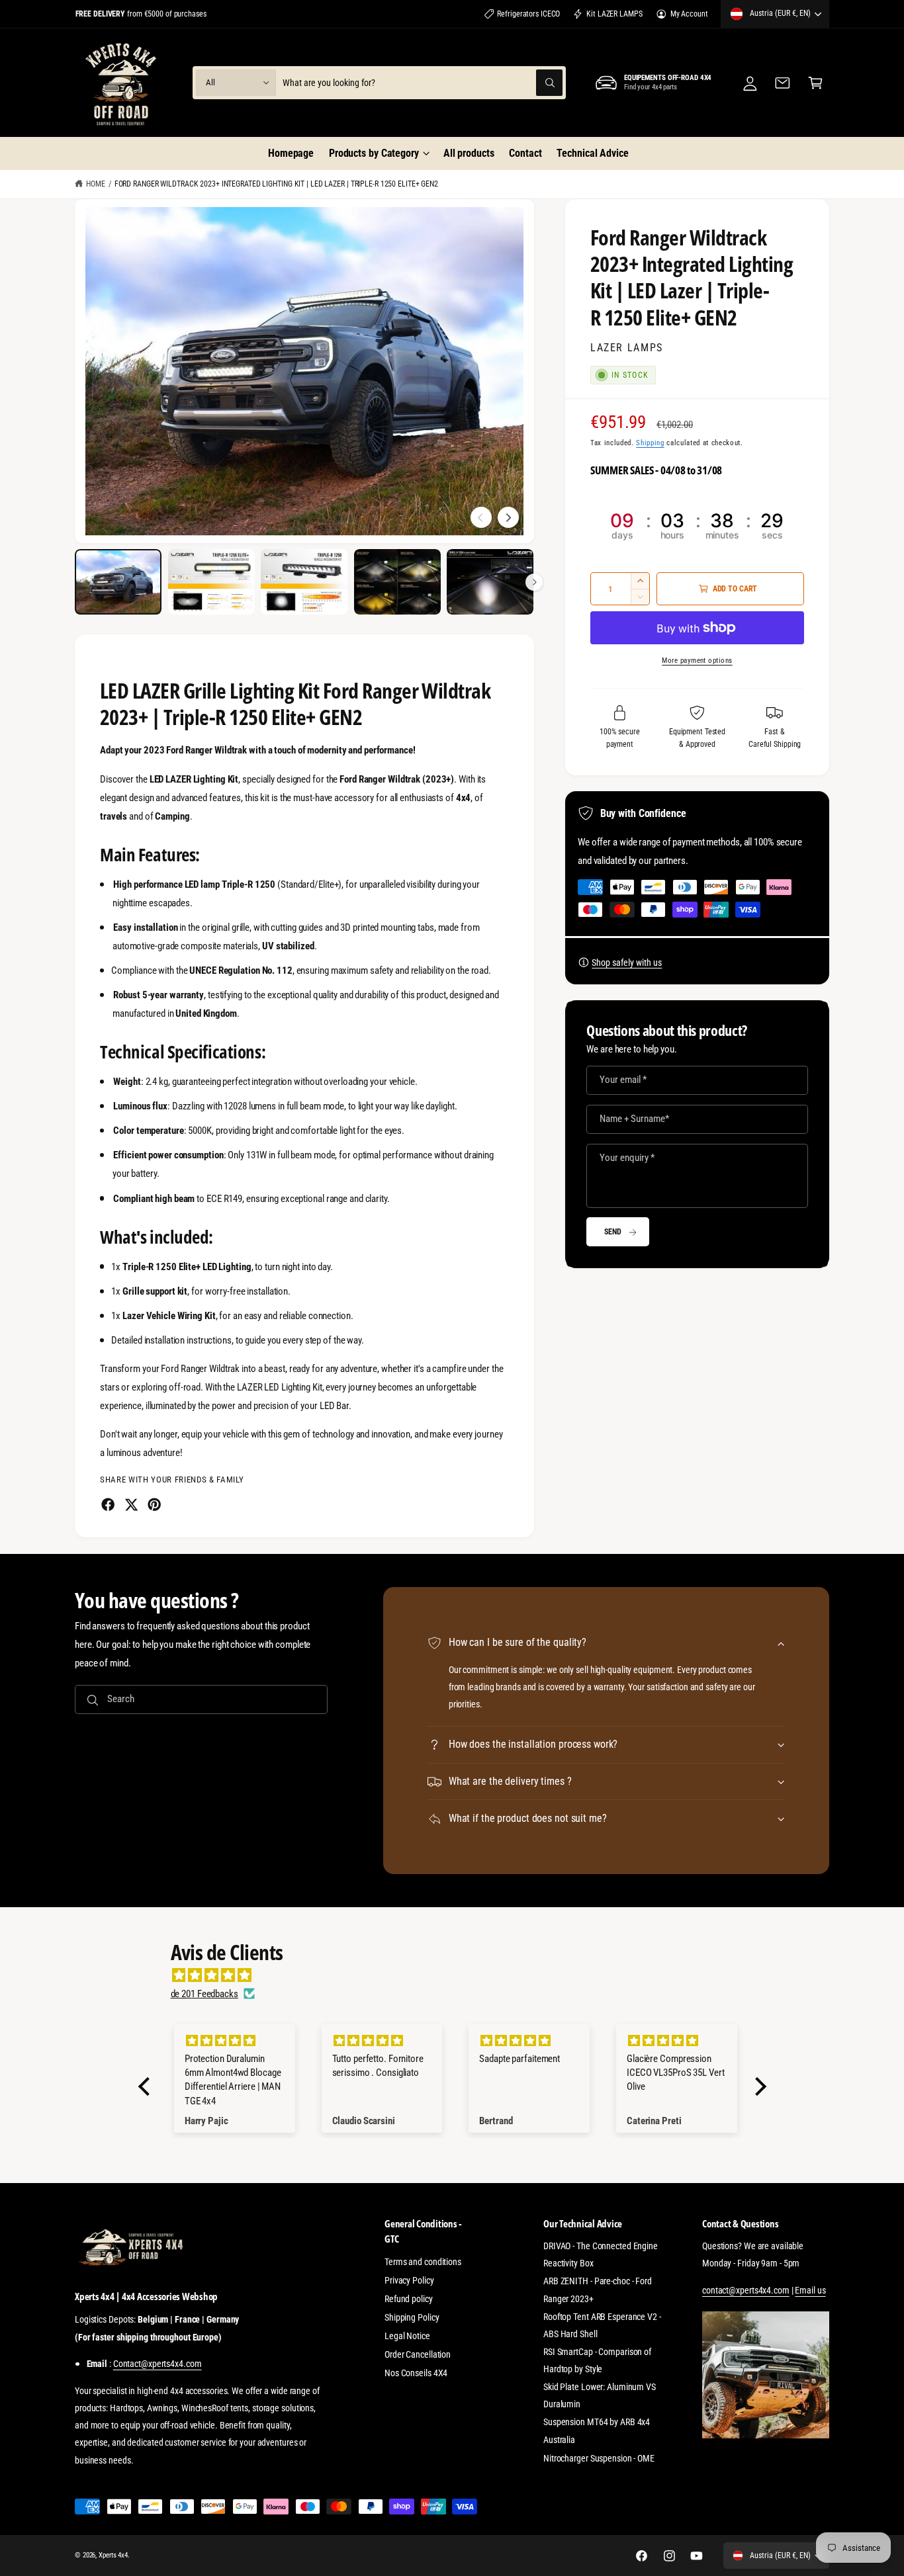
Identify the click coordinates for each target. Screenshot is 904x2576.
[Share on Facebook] (108, 1504)
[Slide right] (508, 517)
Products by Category (374, 153)
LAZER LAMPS (627, 348)
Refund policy (409, 2299)
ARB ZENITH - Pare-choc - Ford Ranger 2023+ (598, 2290)
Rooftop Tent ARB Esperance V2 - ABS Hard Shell (602, 2325)
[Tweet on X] (131, 1504)
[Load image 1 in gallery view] (118, 582)
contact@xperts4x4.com (746, 2290)
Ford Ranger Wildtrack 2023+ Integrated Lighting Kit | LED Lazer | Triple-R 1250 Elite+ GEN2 (276, 184)
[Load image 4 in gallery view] (397, 582)
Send (613, 1232)
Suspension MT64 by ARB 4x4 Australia (597, 2430)
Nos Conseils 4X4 (416, 2373)
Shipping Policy (412, 2317)
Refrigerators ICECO (528, 14)
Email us (810, 2290)
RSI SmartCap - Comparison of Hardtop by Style (597, 2360)
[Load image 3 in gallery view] (304, 582)
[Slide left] (481, 517)
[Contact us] (783, 82)
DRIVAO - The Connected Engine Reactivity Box (601, 2254)
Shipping (650, 443)
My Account (689, 14)
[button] (379, 153)
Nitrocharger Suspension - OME (599, 2458)
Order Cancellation (418, 2354)
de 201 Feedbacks (204, 1994)
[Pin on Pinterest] (154, 1504)
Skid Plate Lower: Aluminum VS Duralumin (600, 2395)
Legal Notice (407, 2336)
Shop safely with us (627, 963)
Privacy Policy (409, 2280)
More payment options (697, 660)
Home (96, 184)
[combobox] (422, 82)
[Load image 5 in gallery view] (490, 582)
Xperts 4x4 (113, 2555)
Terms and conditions (423, 2262)
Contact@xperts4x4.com (158, 2364)
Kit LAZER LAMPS (614, 14)
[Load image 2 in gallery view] (211, 582)
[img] (459, 1975)
